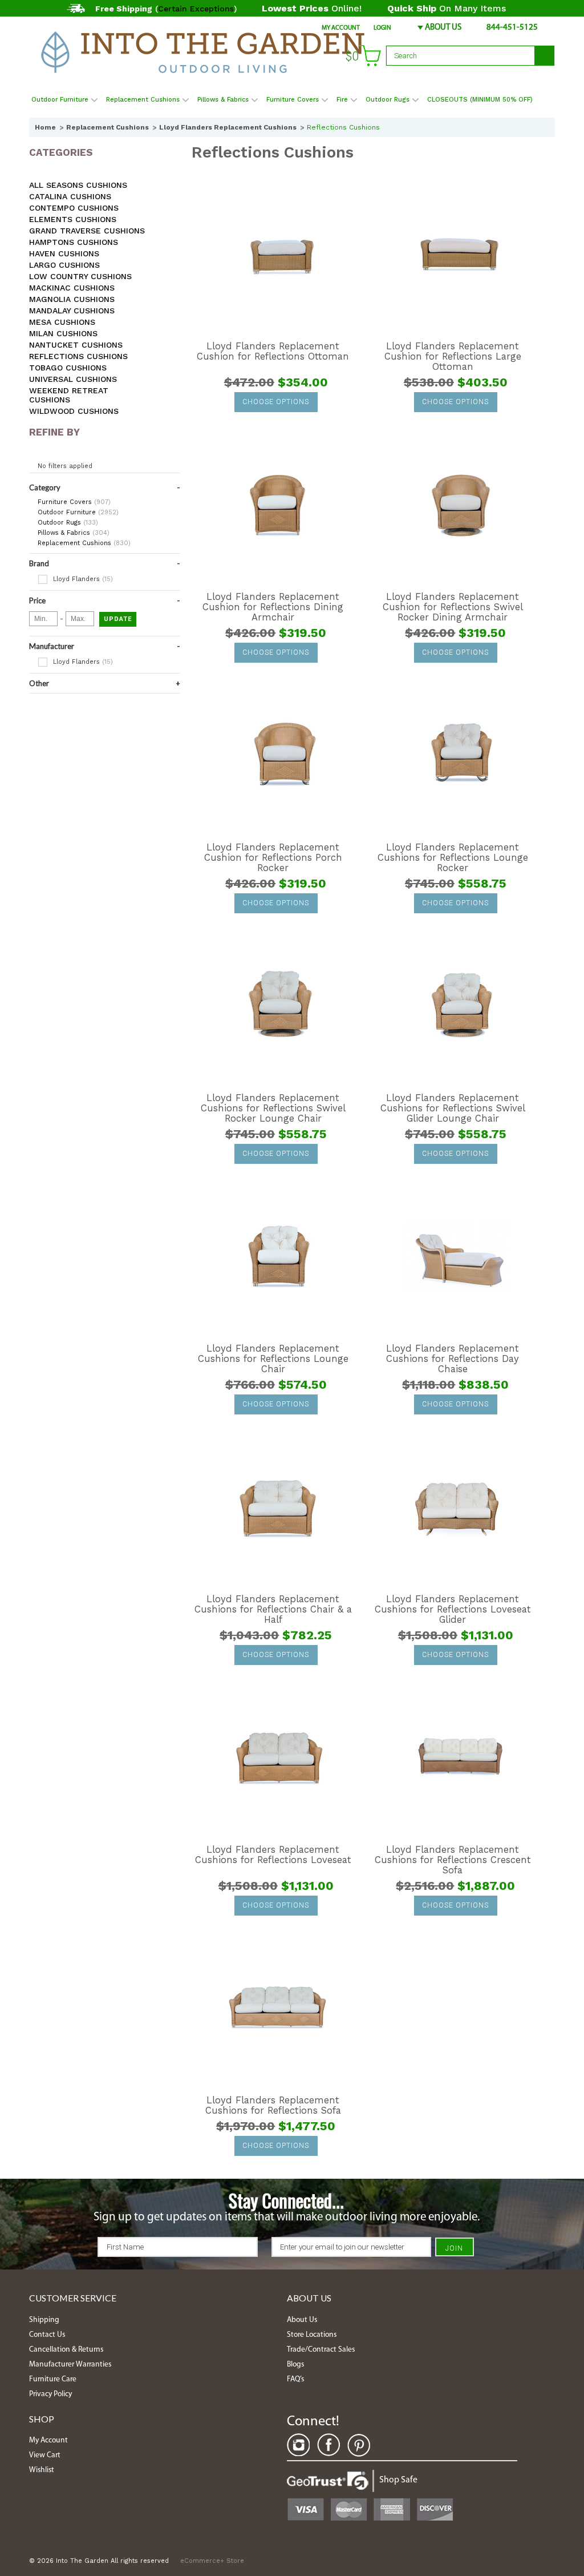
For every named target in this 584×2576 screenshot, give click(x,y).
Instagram (298, 2445)
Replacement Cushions (143, 100)
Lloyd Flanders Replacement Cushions (228, 127)
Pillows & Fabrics (223, 100)
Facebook (328, 2445)
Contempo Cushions (74, 208)
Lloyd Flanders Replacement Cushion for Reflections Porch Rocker (273, 858)
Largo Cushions (64, 265)
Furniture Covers (293, 100)
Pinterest (359, 2445)
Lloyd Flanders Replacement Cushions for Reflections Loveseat (273, 1855)
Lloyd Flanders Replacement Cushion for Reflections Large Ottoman (453, 357)
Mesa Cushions (62, 322)
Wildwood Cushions (74, 411)
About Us (443, 28)
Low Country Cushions (80, 276)
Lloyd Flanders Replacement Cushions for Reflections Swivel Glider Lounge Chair (453, 1108)
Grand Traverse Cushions (87, 231)
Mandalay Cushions (72, 311)
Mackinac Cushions (72, 288)
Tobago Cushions (68, 368)
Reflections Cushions (78, 356)
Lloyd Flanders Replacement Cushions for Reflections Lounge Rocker (453, 858)
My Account (341, 28)
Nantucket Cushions (76, 345)
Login (382, 28)
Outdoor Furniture (60, 100)
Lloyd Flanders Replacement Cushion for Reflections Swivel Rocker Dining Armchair (453, 607)
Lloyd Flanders (82, 579)
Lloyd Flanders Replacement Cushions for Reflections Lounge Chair (273, 1359)
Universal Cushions (73, 379)
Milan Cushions (63, 333)
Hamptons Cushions (74, 242)
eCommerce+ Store (212, 2561)
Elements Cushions (73, 219)
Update (118, 619)
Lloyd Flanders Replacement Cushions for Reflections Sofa (273, 2106)
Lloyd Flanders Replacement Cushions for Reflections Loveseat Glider (453, 1610)
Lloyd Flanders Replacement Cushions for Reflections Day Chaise (453, 1359)
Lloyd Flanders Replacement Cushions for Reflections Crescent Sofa (453, 1860)
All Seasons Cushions (78, 185)
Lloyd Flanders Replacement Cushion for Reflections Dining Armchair (273, 607)
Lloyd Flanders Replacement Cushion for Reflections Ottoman (273, 352)
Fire (342, 100)
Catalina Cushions (70, 196)
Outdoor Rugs (388, 100)
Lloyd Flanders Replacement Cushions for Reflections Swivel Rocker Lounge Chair (273, 1108)
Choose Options (276, 402)
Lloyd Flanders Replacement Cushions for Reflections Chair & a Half (273, 1610)
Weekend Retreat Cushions (69, 395)
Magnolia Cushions (72, 299)
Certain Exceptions (196, 9)
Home (45, 127)
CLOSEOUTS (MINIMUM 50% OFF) (480, 100)
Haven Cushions (64, 253)
